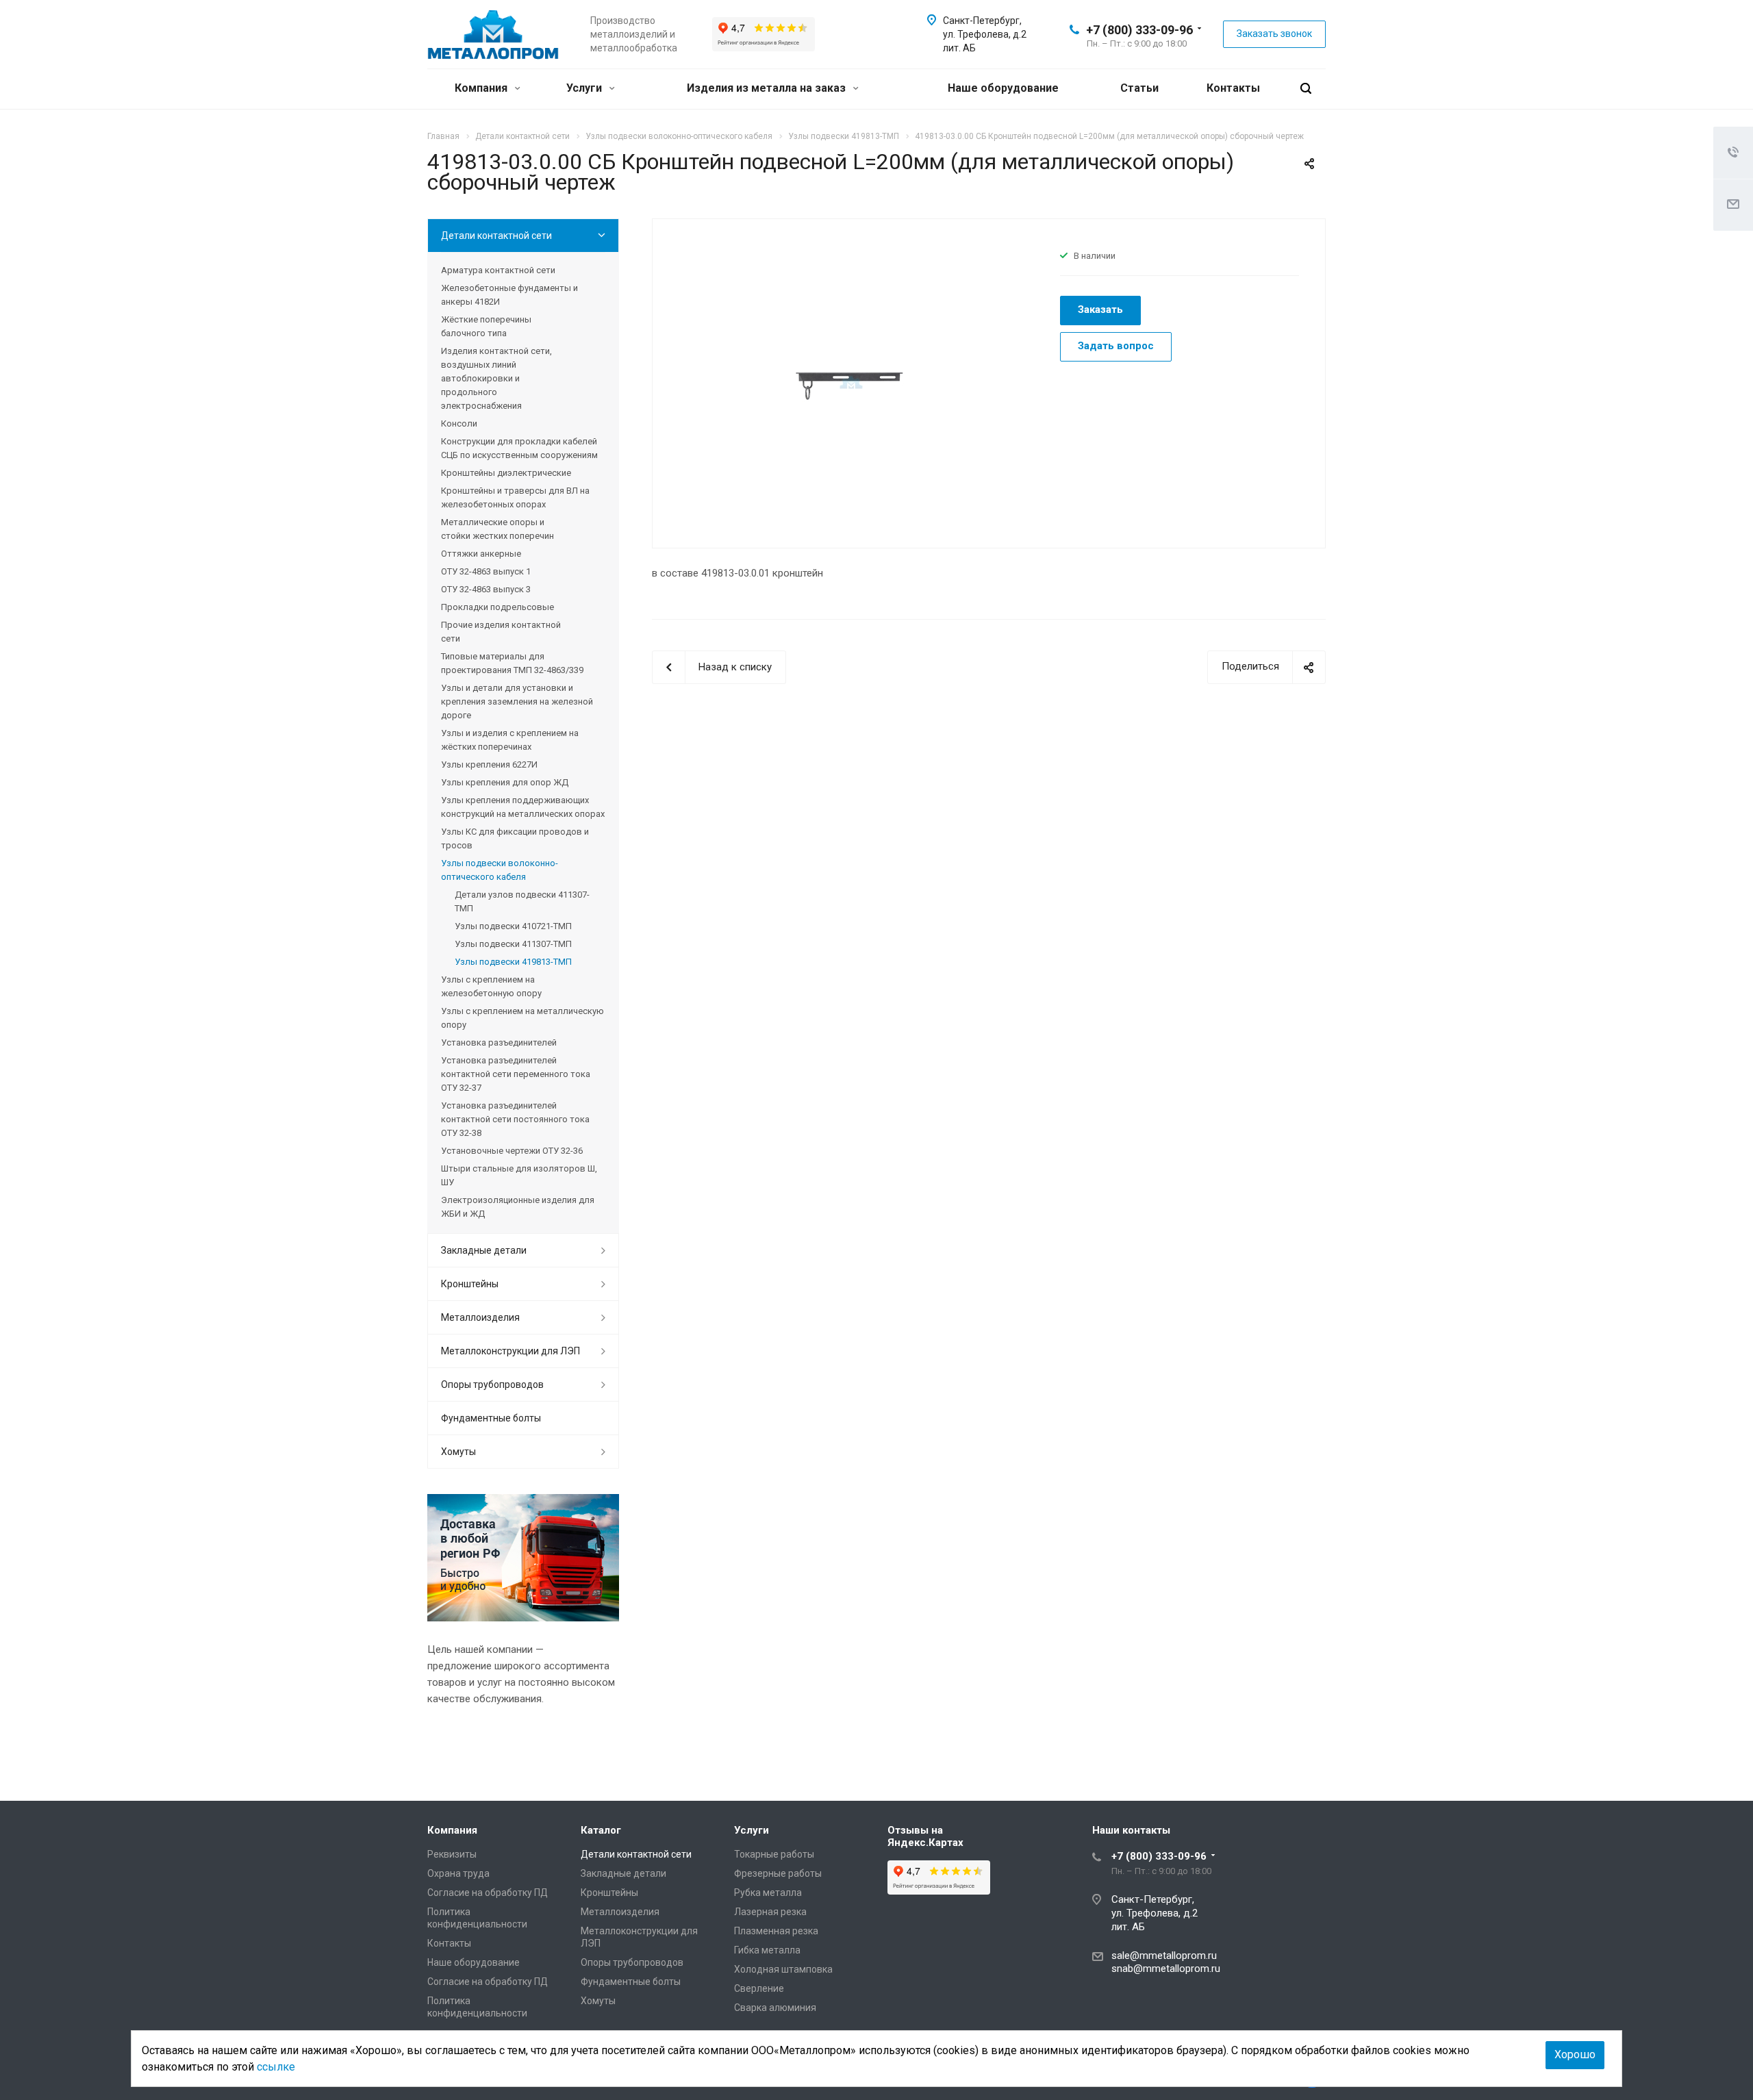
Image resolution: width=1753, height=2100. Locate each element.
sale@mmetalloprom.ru (1164, 1956)
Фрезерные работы (778, 1873)
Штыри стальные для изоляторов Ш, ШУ (519, 1175)
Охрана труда (458, 1873)
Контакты (1233, 88)
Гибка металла (767, 1950)
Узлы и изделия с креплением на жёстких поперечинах (510, 740)
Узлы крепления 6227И (489, 764)
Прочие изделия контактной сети (501, 632)
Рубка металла (768, 1893)
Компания (482, 88)
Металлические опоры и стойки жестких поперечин (497, 529)
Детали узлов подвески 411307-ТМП (522, 901)
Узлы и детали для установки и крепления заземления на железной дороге (517, 701)
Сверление (759, 1988)
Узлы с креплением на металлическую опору (522, 1018)
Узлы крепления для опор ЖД (505, 782)
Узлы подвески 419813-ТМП (513, 962)
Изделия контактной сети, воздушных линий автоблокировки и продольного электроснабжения (496, 378)
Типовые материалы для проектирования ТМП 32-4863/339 (512, 663)
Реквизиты (452, 1854)
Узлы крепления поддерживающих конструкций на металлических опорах (523, 807)
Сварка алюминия (775, 2008)
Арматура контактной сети (498, 270)
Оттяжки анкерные (481, 554)
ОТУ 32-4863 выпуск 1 (486, 571)
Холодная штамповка (783, 1969)
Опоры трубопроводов (492, 1384)
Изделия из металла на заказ (768, 88)
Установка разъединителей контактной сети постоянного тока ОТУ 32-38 (515, 1119)
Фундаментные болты (491, 1418)
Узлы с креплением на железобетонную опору (491, 986)
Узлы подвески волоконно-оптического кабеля (500, 870)
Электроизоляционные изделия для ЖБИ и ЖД (518, 1207)
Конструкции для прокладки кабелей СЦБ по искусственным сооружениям (519, 448)
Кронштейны (470, 1284)
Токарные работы (774, 1854)
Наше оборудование (1003, 88)
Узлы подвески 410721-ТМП (513, 926)
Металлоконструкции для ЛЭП (510, 1351)
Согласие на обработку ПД (488, 1893)
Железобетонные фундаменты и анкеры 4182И (509, 295)
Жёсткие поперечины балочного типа (486, 326)
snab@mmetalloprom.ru (1166, 1969)
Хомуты (458, 1452)
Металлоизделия (480, 1317)
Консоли (459, 423)
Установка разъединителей (499, 1042)
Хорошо (1575, 2054)
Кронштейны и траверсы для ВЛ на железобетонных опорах (515, 497)
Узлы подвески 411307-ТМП (513, 944)
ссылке (276, 2067)
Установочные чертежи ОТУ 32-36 (512, 1151)
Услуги (585, 88)
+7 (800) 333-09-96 (1139, 30)
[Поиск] (1306, 89)
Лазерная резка (770, 1912)
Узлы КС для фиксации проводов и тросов (515, 838)
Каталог (601, 1830)
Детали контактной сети (496, 236)
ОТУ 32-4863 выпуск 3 (486, 589)
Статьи (1139, 88)
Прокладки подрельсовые (497, 607)
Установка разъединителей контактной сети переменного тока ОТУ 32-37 (516, 1074)
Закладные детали (484, 1250)
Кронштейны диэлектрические (506, 473)
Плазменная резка (776, 1931)
